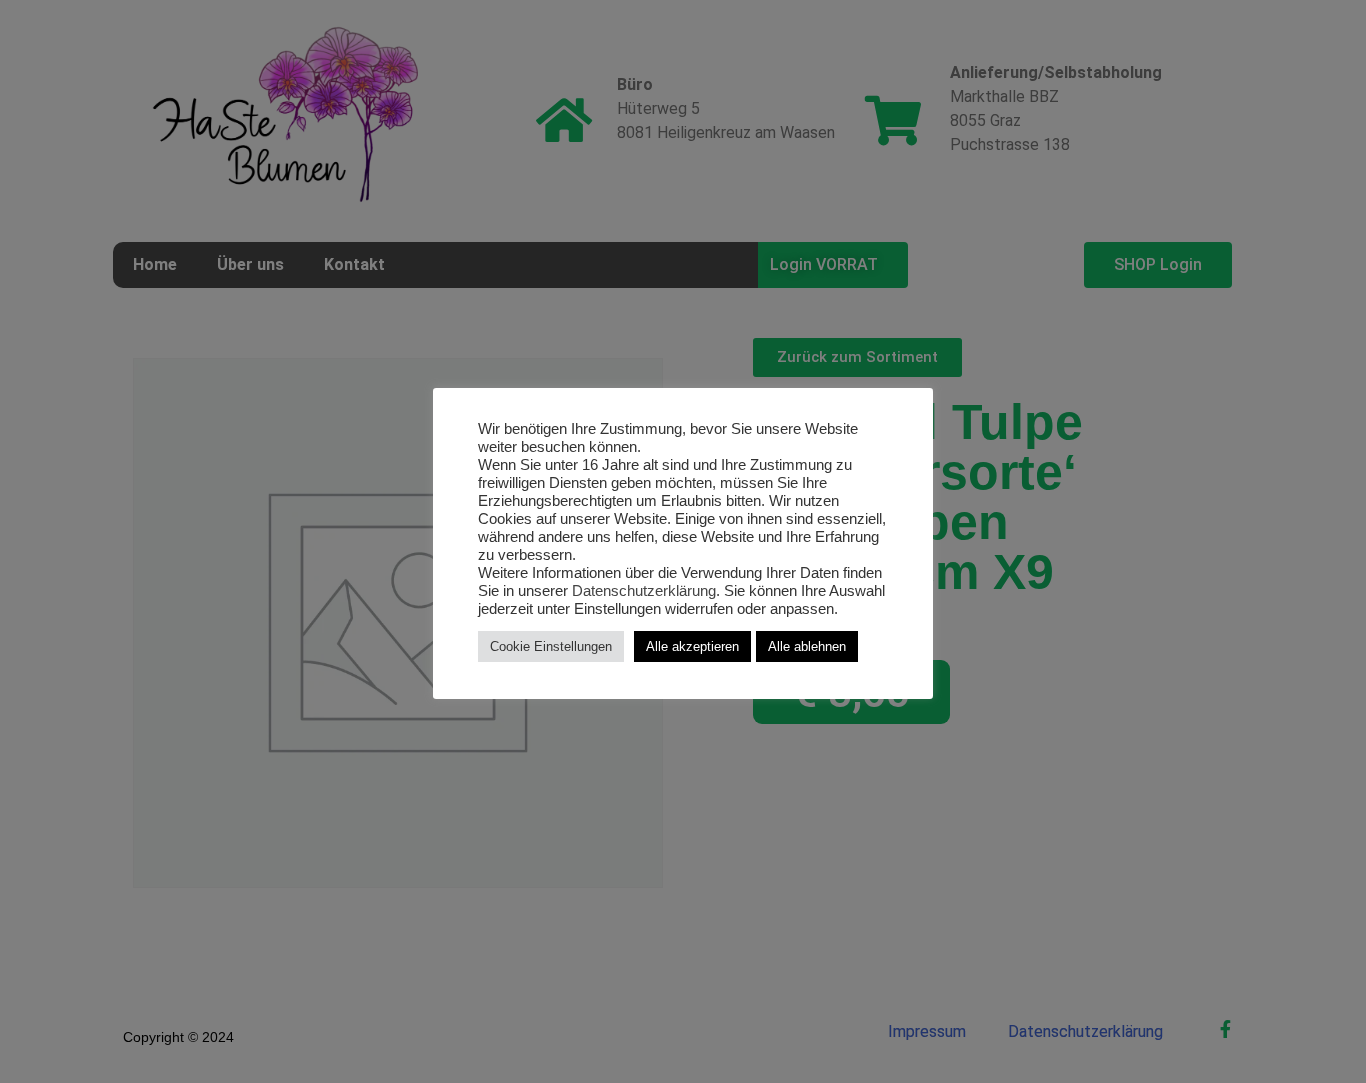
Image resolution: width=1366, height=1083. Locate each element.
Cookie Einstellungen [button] (551, 646)
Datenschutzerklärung (644, 591)
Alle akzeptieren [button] (692, 646)
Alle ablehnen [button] (807, 646)
